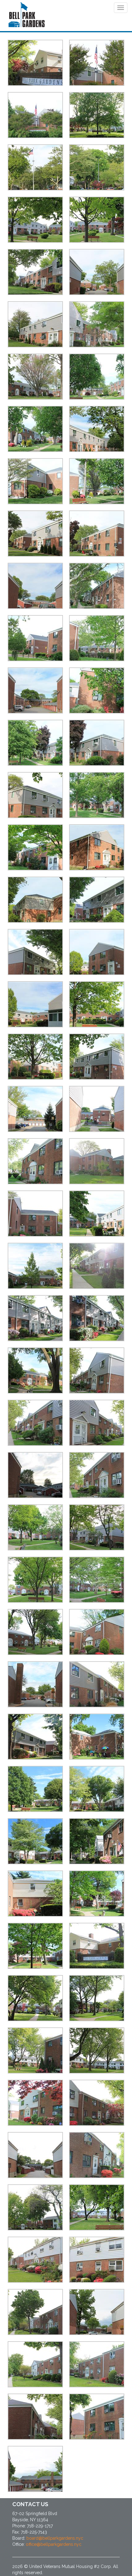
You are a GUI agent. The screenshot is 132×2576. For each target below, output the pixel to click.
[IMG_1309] (97, 481)
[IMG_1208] (97, 2050)
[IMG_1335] (97, 847)
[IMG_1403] (97, 1632)
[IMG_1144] (97, 1737)
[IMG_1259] (97, 2364)
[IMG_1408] (97, 167)
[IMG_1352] (97, 1161)
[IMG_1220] (35, 2155)
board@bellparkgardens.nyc (55, 2538)
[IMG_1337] (97, 900)
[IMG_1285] (35, 272)
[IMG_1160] (97, 1841)
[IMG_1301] (97, 377)
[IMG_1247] (97, 2260)
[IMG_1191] (97, 1998)
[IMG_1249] (35, 2312)
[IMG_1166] (97, 1894)
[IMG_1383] (97, 1423)
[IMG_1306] (97, 429)
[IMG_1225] (97, 2155)
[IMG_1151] (35, 1789)
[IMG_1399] (35, 1632)
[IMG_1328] (35, 795)
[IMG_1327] (97, 743)
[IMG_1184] (35, 1998)
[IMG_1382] (35, 1423)
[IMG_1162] (35, 1894)
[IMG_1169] (35, 1946)
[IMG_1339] (35, 952)
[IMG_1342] (35, 1004)
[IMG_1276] (35, 115)
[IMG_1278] (97, 63)
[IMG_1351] (35, 1161)
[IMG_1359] (35, 1266)
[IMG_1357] (97, 1214)
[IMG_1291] (35, 324)
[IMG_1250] (97, 2312)
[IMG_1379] (97, 1370)
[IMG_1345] (35, 1057)
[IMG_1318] (35, 638)
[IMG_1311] (35, 534)
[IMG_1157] (97, 1789)
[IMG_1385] (35, 1475)
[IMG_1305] (35, 429)
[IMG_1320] (35, 690)
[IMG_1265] (35, 2469)
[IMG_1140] (35, 1737)
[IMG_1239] (97, 2207)
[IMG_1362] (97, 1266)
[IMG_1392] (97, 1527)
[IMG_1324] (35, 743)
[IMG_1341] (97, 952)
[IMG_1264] (97, 2417)
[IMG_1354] (35, 1214)
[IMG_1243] (35, 2260)
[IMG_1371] (35, 167)
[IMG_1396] (97, 1580)
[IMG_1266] (35, 220)
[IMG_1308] (35, 481)
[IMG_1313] (97, 534)
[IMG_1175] (35, 63)
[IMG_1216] (35, 2103)
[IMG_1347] (35, 1109)
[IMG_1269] (97, 220)
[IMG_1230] (35, 2207)
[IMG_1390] (35, 1527)
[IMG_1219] (97, 2103)
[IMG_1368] (35, 1370)
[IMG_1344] (97, 1004)
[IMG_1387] (97, 1475)
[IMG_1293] (97, 324)
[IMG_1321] (97, 690)
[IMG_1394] (35, 1580)
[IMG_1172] (97, 1946)
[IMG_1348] (97, 1057)
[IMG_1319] (97, 638)
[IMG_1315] (35, 586)
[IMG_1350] (97, 1109)
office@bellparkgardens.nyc (54, 2544)
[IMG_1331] (35, 847)
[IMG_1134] (97, 1684)
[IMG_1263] (35, 2417)
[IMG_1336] (35, 900)
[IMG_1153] (35, 1841)
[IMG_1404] (35, 1684)
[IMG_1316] (97, 586)
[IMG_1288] (97, 272)
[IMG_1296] (35, 377)
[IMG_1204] (35, 2050)
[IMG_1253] (35, 2364)
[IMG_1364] (35, 1318)
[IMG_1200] (97, 115)
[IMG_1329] (97, 795)
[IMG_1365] (97, 1318)
